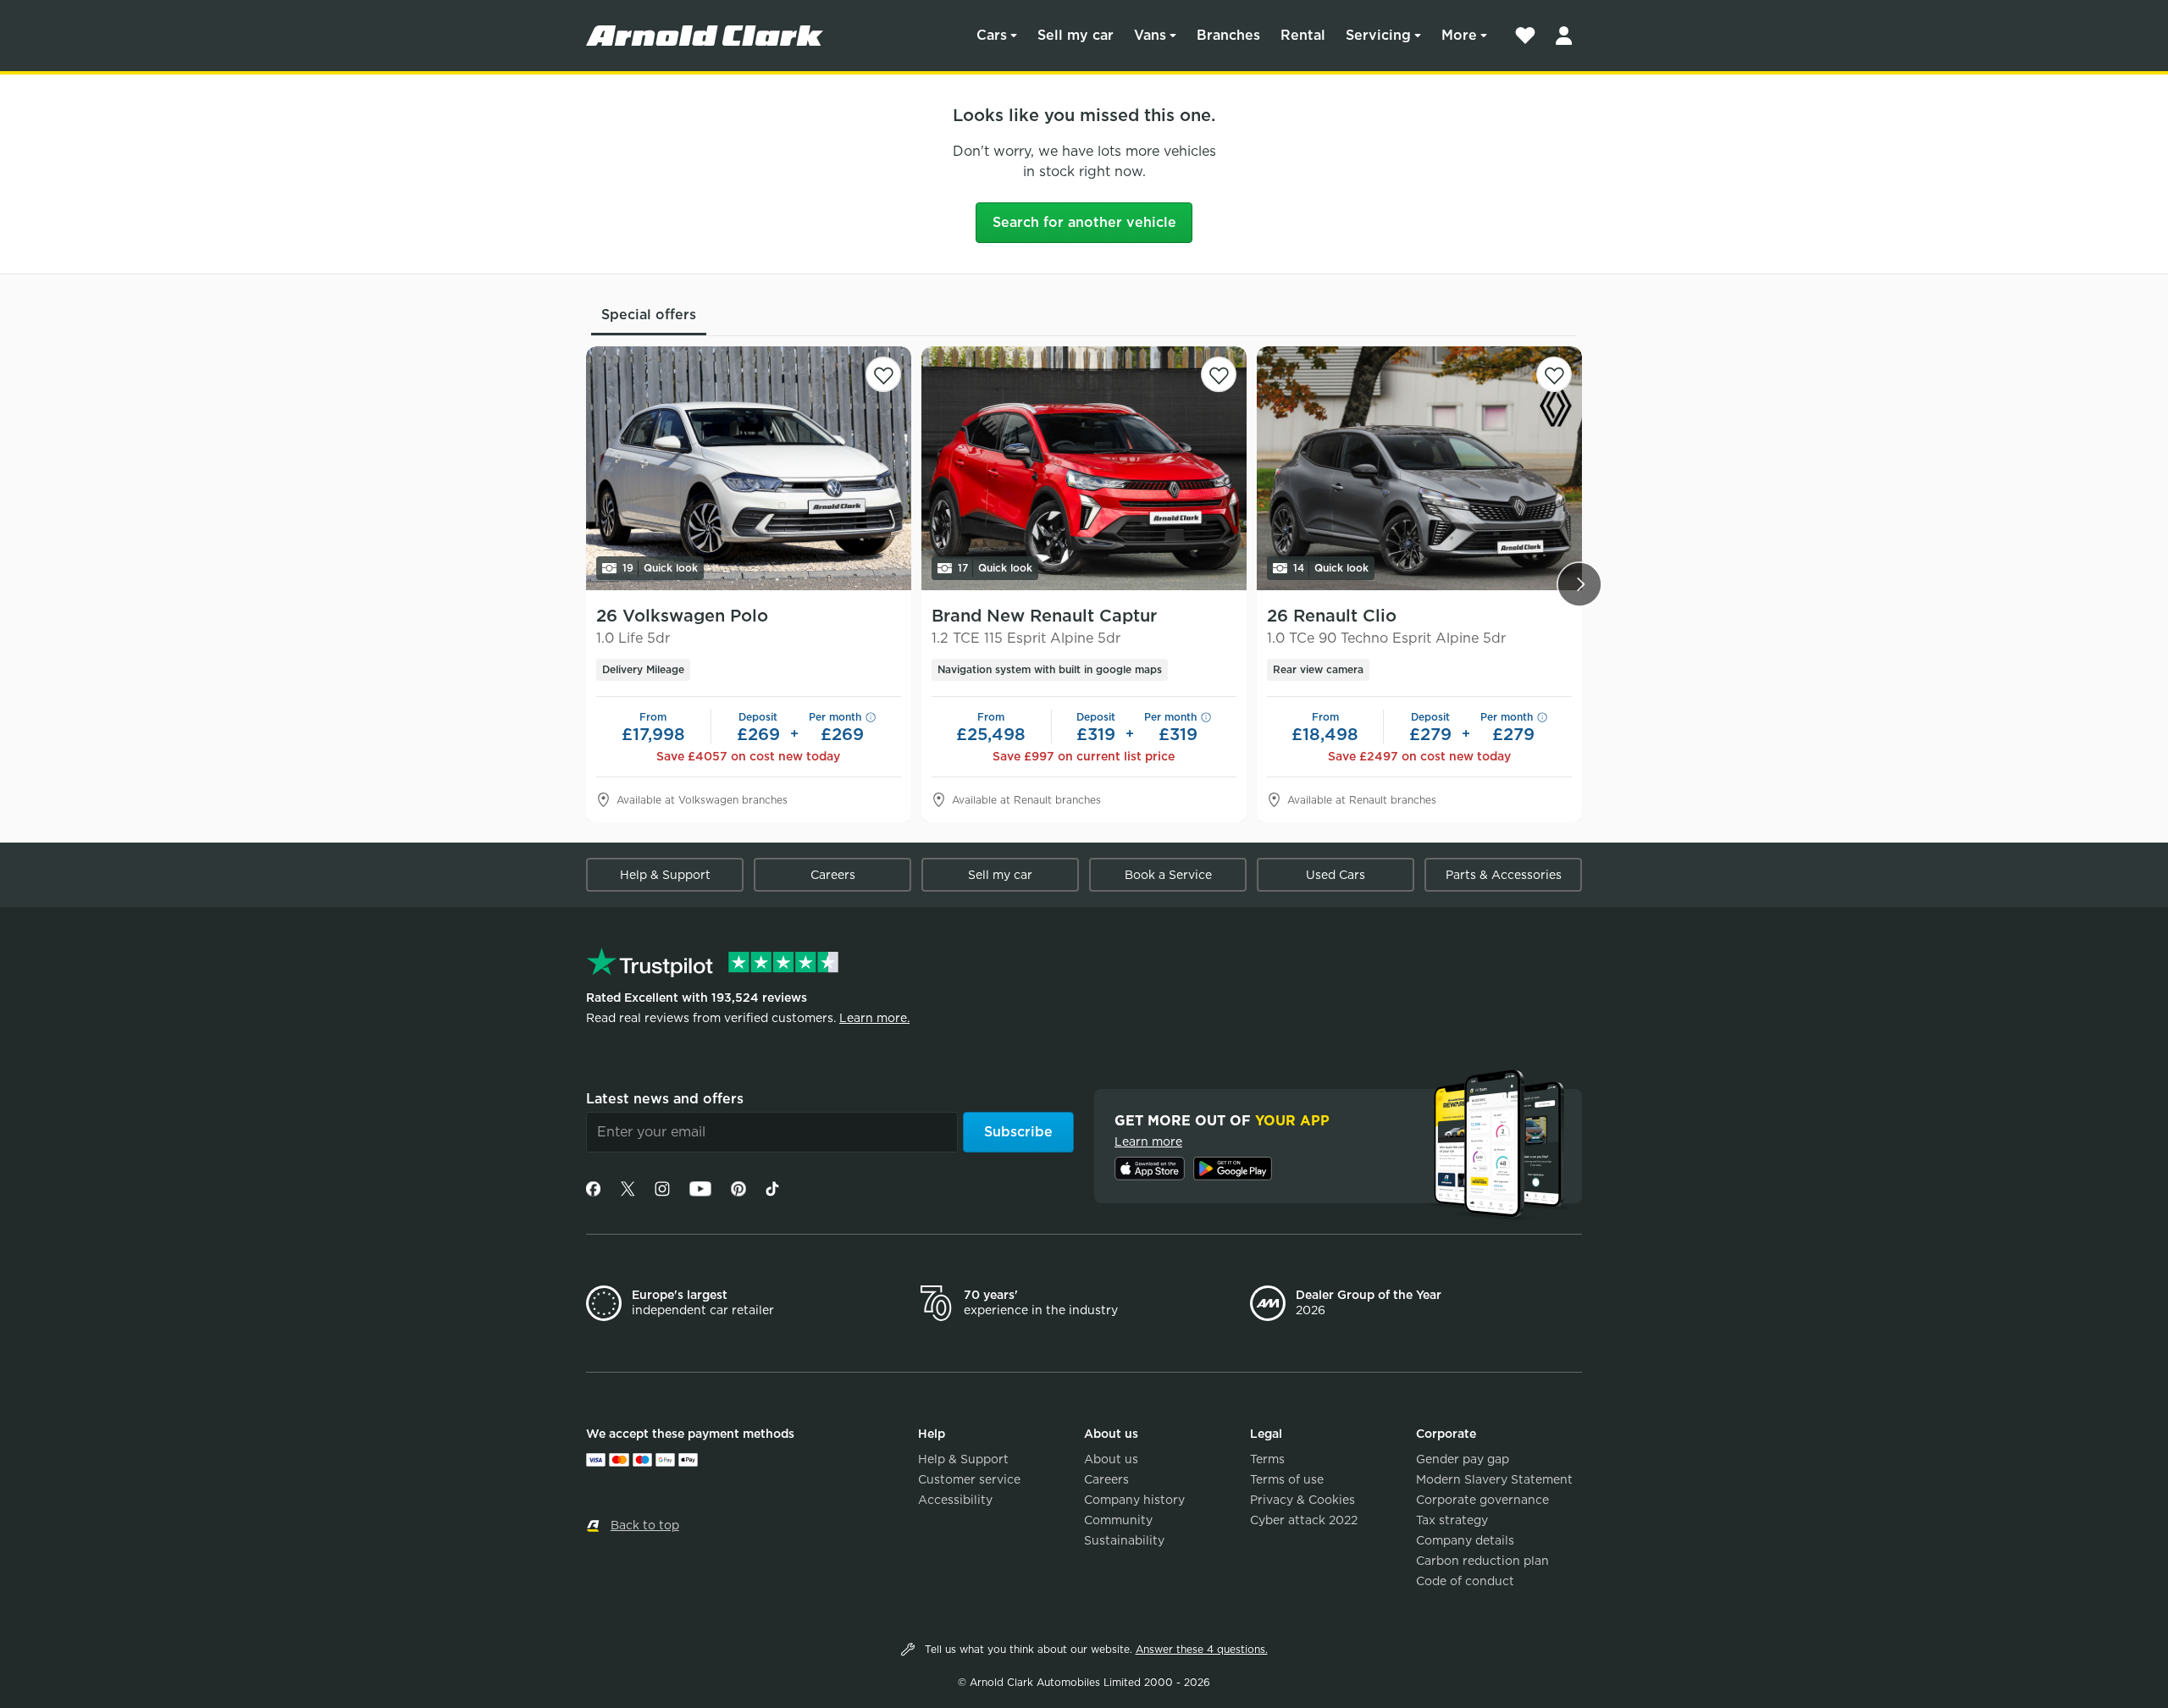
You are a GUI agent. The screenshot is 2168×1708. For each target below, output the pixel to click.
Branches (1228, 35)
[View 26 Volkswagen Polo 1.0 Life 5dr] (749, 468)
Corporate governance (1482, 1500)
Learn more (1148, 1141)
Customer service (969, 1479)
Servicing (1378, 35)
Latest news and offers (665, 1099)
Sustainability (1124, 1540)
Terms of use (1287, 1479)
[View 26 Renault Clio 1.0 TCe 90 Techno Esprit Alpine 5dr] (1419, 468)
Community (1118, 1520)
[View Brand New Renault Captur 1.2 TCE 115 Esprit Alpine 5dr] (1084, 468)
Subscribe (1018, 1132)
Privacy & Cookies (1302, 1500)
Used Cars (1336, 875)
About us (1111, 1459)
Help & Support (665, 875)
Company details (1465, 1540)
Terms (1267, 1459)
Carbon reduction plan (1482, 1561)
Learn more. (874, 1018)
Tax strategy (1452, 1520)
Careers (833, 875)
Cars (992, 35)
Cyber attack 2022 (1304, 1520)
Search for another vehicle (1084, 222)
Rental (1303, 35)
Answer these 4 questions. (1202, 1649)
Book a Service (1168, 875)
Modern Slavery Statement (1494, 1479)
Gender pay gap (1463, 1459)
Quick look (660, 568)
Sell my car (1076, 35)
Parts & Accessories (1504, 875)
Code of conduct (1465, 1581)
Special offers (649, 315)
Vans (1150, 35)
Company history (1134, 1500)
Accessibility (955, 1500)
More (1459, 35)
